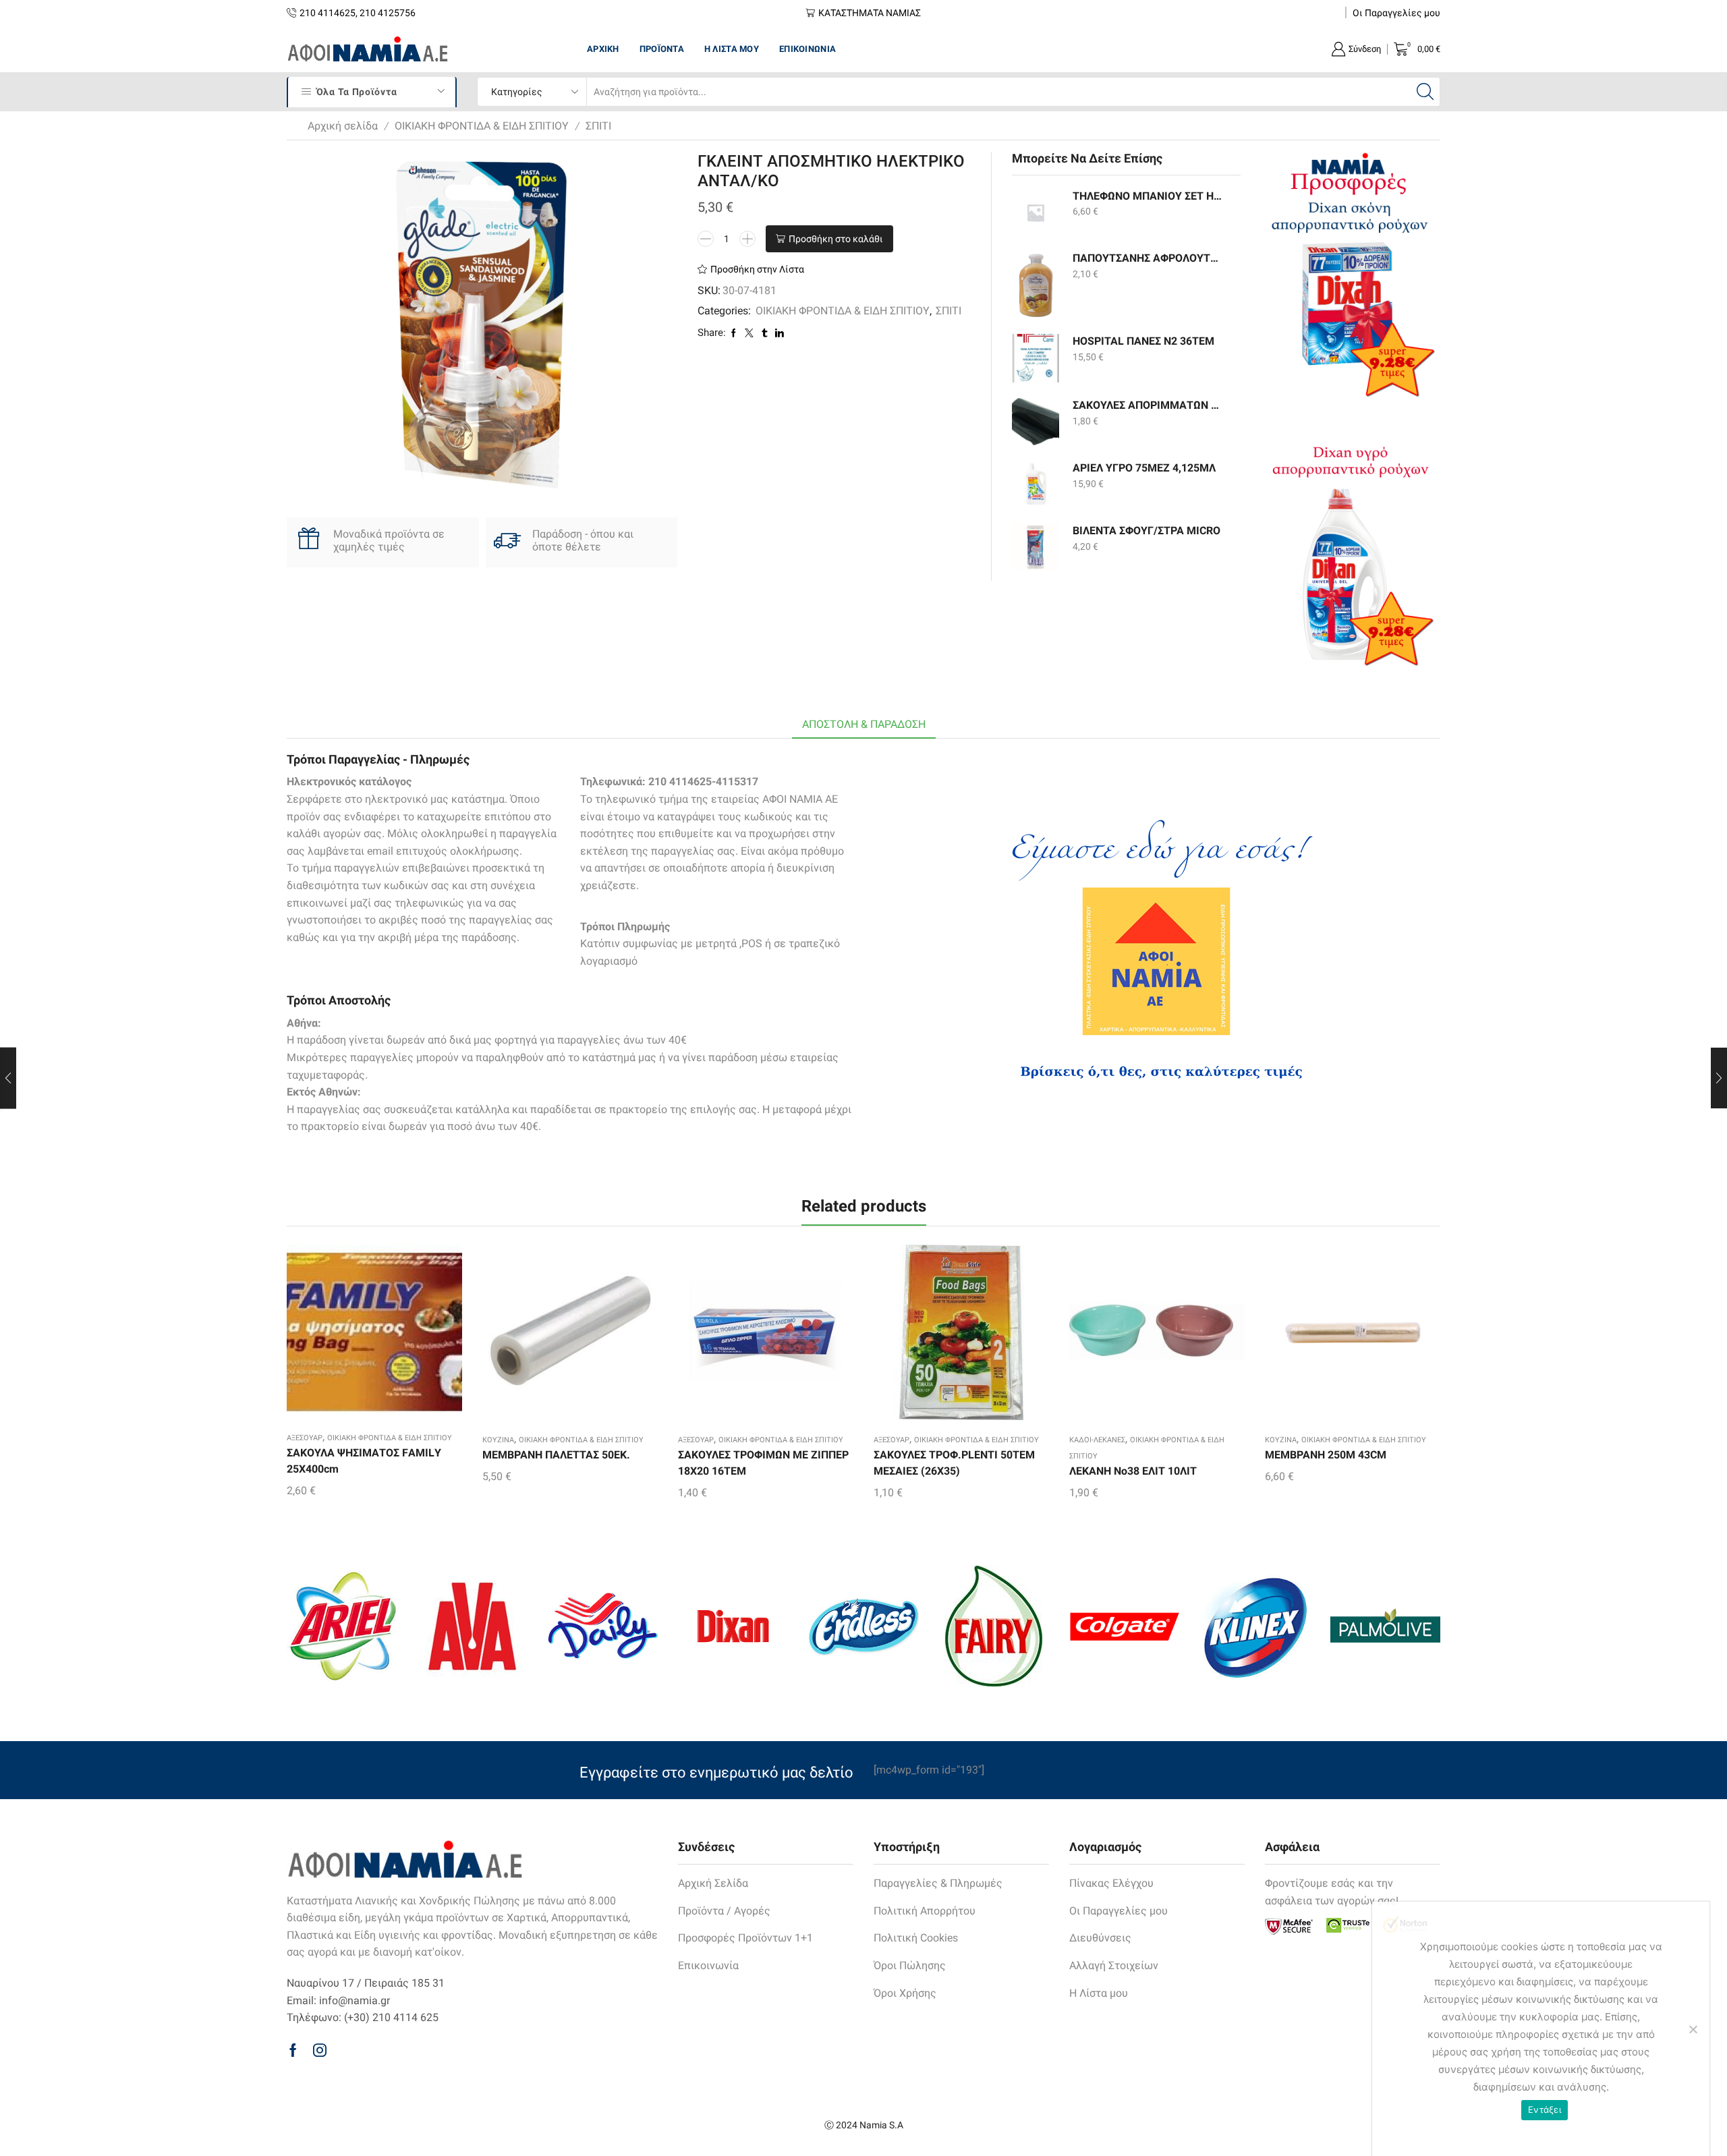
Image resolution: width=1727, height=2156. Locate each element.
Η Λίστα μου (732, 49)
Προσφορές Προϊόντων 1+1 (745, 1938)
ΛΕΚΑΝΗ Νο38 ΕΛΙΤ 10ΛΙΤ (1133, 1471)
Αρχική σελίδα (343, 126)
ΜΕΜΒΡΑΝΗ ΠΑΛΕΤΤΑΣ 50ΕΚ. (556, 1455)
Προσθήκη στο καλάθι (836, 239)
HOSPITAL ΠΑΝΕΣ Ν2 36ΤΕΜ (1143, 341)
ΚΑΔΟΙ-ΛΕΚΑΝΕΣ (1097, 1440)
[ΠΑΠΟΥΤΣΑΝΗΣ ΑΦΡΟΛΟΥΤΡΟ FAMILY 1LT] (1036, 285)
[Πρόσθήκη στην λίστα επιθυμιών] (351, 1336)
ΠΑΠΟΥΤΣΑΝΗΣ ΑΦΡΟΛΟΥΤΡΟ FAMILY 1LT (1148, 258)
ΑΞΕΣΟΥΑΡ (305, 1438)
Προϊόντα (662, 49)
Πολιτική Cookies (916, 1938)
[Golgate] (1124, 1626)
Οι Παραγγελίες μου (1396, 13)
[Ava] (472, 1626)
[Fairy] (994, 1626)
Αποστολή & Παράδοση (864, 724)
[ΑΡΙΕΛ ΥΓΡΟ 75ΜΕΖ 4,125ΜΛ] (1036, 484)
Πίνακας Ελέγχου (1111, 1883)
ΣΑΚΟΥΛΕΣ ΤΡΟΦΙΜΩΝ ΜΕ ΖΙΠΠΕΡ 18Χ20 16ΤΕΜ (763, 1463)
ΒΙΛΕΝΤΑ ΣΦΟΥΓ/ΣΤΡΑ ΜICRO (1146, 531)
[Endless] (863, 1626)
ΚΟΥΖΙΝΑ (498, 1440)
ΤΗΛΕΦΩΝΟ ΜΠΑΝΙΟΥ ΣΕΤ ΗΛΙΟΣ (1148, 196)
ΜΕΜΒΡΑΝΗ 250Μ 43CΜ (1326, 1455)
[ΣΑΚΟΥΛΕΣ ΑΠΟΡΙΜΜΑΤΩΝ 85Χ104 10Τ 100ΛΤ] (1036, 422)
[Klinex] (1254, 1626)
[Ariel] (342, 1626)
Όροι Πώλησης (910, 1965)
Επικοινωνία (808, 49)
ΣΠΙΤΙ (598, 126)
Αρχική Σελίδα (713, 1883)
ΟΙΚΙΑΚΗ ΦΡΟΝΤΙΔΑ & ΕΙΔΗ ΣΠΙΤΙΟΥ (482, 126)
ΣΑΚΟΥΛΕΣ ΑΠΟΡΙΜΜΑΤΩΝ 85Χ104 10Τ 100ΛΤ (1148, 405)
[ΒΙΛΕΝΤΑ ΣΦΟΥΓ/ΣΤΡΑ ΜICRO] (1036, 547)
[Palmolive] (1385, 1626)
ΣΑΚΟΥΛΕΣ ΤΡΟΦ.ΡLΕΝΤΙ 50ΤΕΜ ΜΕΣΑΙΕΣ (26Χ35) (954, 1463)
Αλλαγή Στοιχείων (1114, 1965)
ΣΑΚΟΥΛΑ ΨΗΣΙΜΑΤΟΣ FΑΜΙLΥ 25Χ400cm (364, 1461)
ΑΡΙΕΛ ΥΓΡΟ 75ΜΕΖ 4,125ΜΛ (1144, 468)
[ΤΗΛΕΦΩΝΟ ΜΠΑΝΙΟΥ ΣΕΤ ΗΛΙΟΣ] (1036, 212)
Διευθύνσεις (1100, 1938)
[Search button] (1425, 92)
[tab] (864, 725)
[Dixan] (733, 1626)
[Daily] (603, 1626)
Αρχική (603, 49)
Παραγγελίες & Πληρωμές (938, 1883)
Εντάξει (1545, 2109)
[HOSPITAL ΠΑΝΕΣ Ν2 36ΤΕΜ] (1036, 358)
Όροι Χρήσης (905, 1993)
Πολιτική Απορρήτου (925, 1911)
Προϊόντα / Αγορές (724, 1911)
